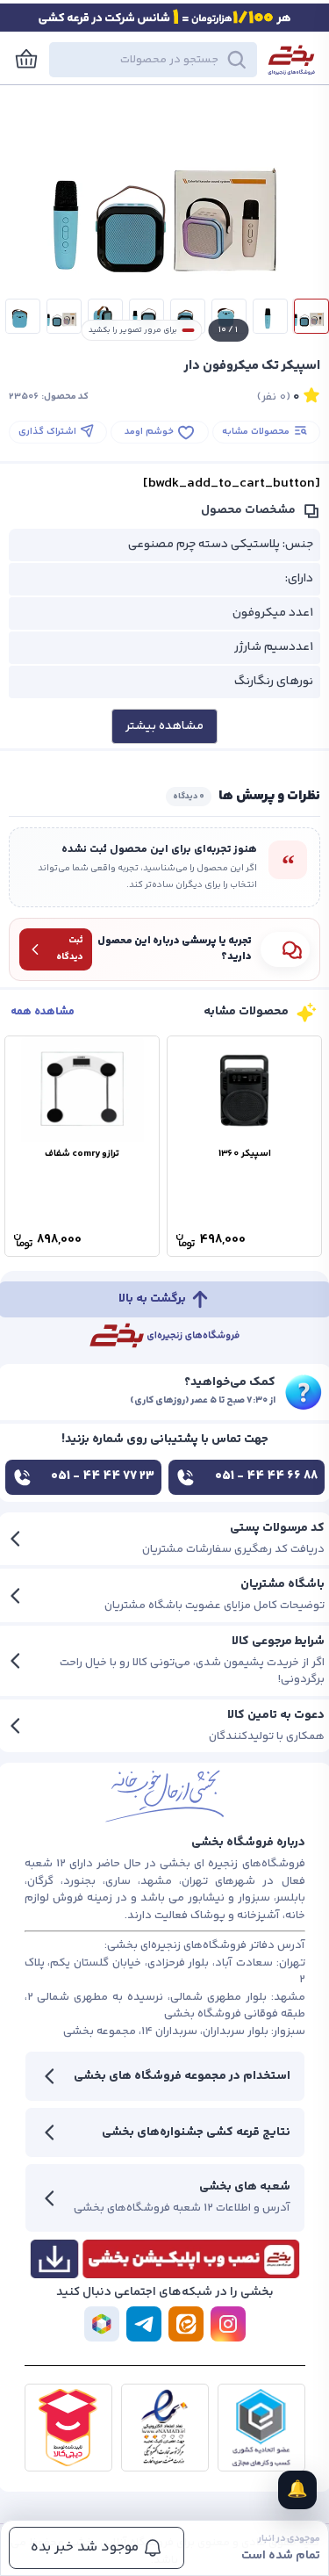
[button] (153, 60)
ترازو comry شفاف (82, 1154)
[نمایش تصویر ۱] (311, 316)
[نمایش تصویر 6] (105, 316)
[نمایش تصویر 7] (64, 316)
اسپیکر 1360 (245, 1154)
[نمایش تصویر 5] (147, 316)
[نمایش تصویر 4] (188, 316)
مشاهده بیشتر (164, 726)
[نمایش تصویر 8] (23, 316)
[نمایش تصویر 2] (270, 316)
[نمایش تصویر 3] (229, 316)
